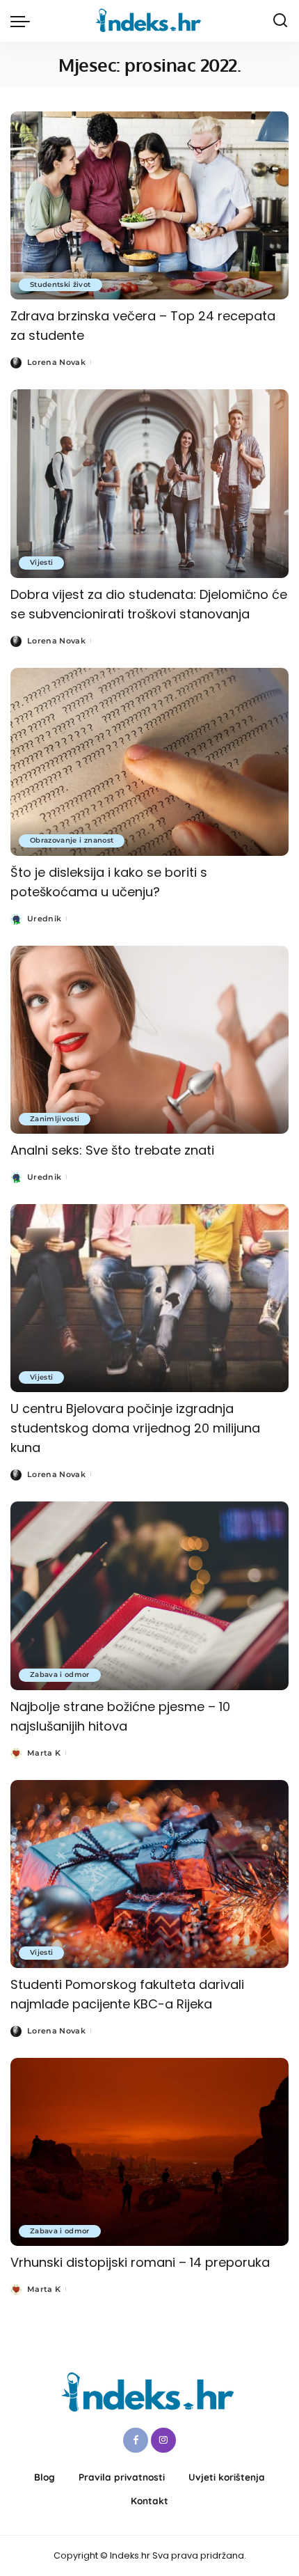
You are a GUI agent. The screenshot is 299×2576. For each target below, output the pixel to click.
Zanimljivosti (55, 1119)
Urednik (44, 919)
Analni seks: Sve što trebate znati (112, 1150)
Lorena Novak (56, 362)
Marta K (44, 1753)
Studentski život (60, 284)
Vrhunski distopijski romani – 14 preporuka (140, 2262)
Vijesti (41, 562)
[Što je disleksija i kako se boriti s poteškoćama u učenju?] (149, 762)
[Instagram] (163, 2440)
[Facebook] (136, 2440)
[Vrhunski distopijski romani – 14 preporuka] (149, 2152)
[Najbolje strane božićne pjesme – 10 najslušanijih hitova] (149, 1595)
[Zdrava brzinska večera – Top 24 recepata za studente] (149, 205)
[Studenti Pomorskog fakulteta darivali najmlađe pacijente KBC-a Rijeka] (149, 1874)
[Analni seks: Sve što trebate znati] (149, 1040)
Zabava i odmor (60, 1675)
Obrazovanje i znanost (72, 840)
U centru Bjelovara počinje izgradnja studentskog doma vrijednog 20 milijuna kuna (135, 1428)
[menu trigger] (24, 21)
